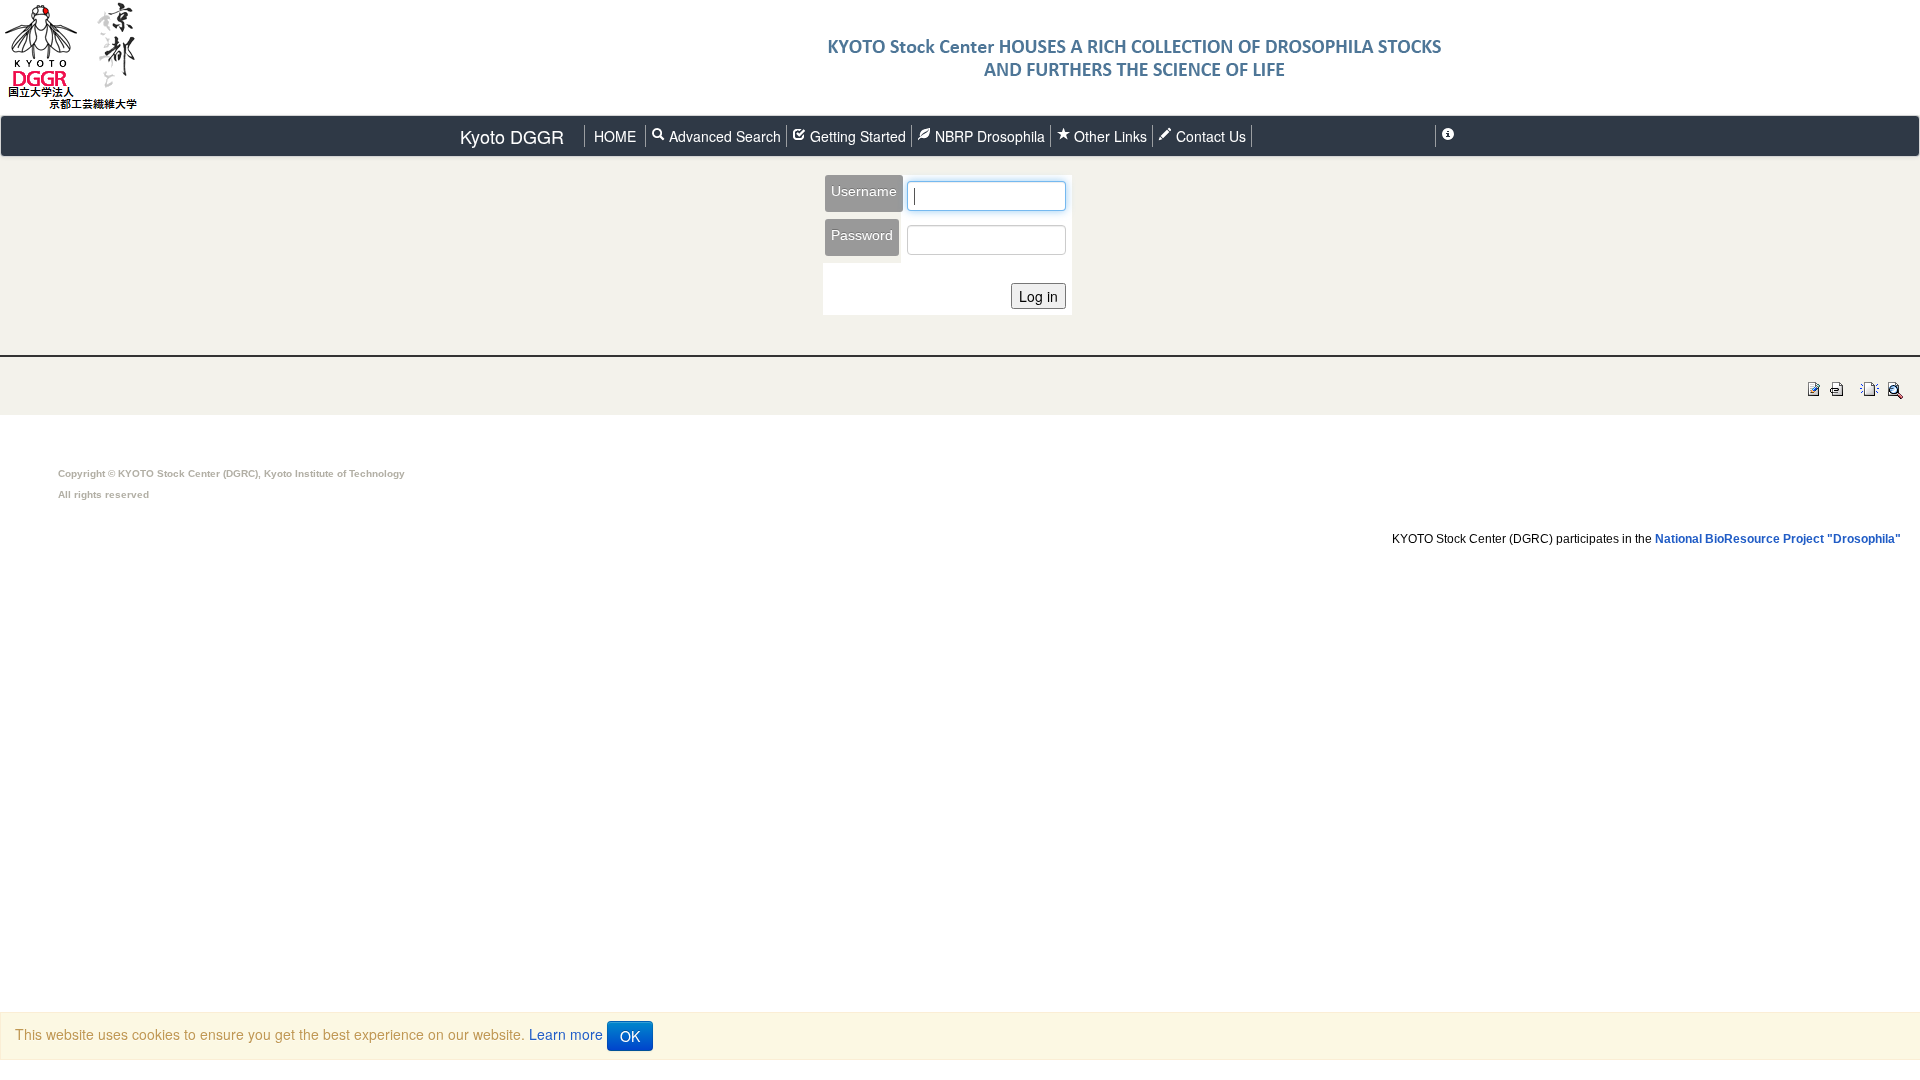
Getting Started (856, 136)
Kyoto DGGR (512, 136)
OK (630, 1036)
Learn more (566, 1034)
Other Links (1110, 136)
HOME (615, 136)
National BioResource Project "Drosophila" (1778, 539)
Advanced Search (723, 136)
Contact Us (1209, 136)
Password (862, 235)
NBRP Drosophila (988, 136)
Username (864, 191)
